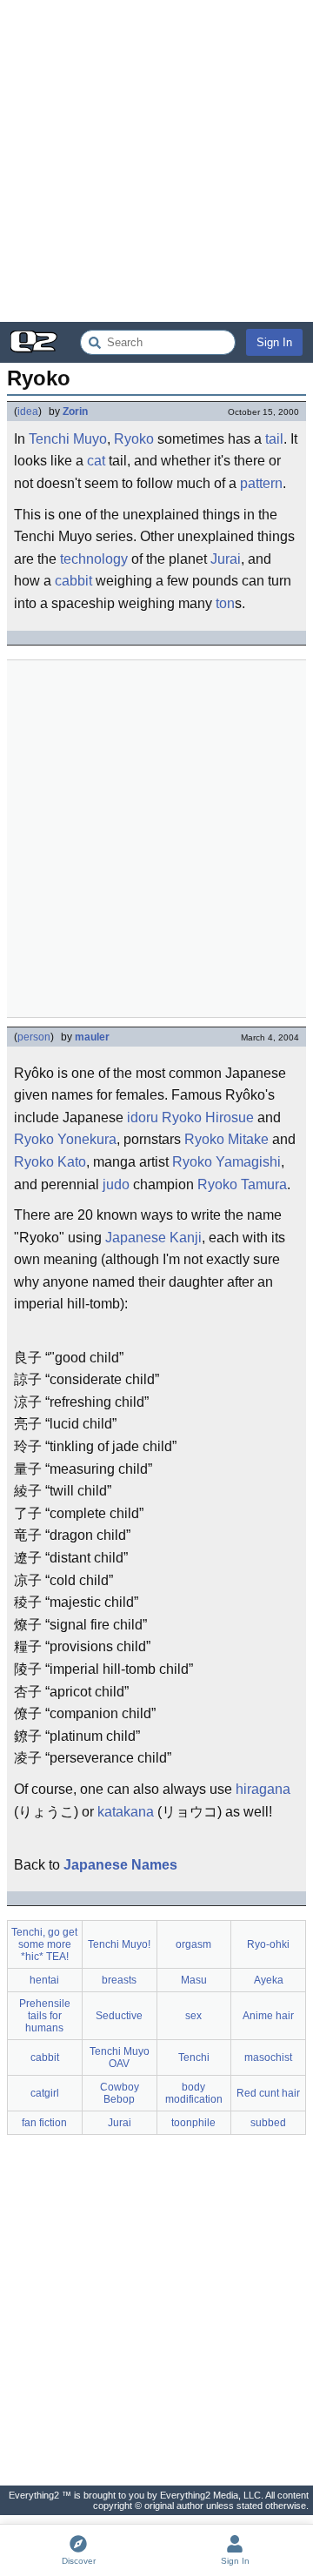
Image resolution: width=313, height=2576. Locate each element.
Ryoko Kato (50, 1162)
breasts (119, 1980)
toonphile (193, 2123)
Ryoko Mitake (226, 1139)
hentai (44, 1980)
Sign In (274, 342)
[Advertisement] (156, 161)
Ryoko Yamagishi (226, 1162)
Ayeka (269, 1980)
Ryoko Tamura (242, 1184)
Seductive (119, 2016)
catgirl (45, 2093)
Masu (194, 1980)
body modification (194, 2093)
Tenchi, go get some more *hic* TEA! (44, 1944)
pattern (261, 483)
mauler (92, 1037)
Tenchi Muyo (68, 439)
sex (193, 2016)
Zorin (75, 411)
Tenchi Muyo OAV (120, 2057)
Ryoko (134, 439)
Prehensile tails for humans (45, 2016)
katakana (126, 1812)
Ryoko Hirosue (208, 1117)
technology (94, 559)
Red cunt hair (268, 2093)
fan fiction (44, 2123)
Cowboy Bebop (120, 2093)
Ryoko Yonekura (65, 1139)
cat (96, 461)
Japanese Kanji (153, 1238)
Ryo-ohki (268, 1944)
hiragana (263, 1789)
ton (225, 603)
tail (274, 439)
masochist (268, 2057)
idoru (143, 1117)
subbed (268, 2123)
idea (28, 411)
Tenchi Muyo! (119, 1944)
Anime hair (268, 2016)
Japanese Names (120, 1865)
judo (116, 1184)
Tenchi (194, 2057)
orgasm (193, 1944)
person (34, 1037)
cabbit (73, 581)
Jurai (226, 559)
